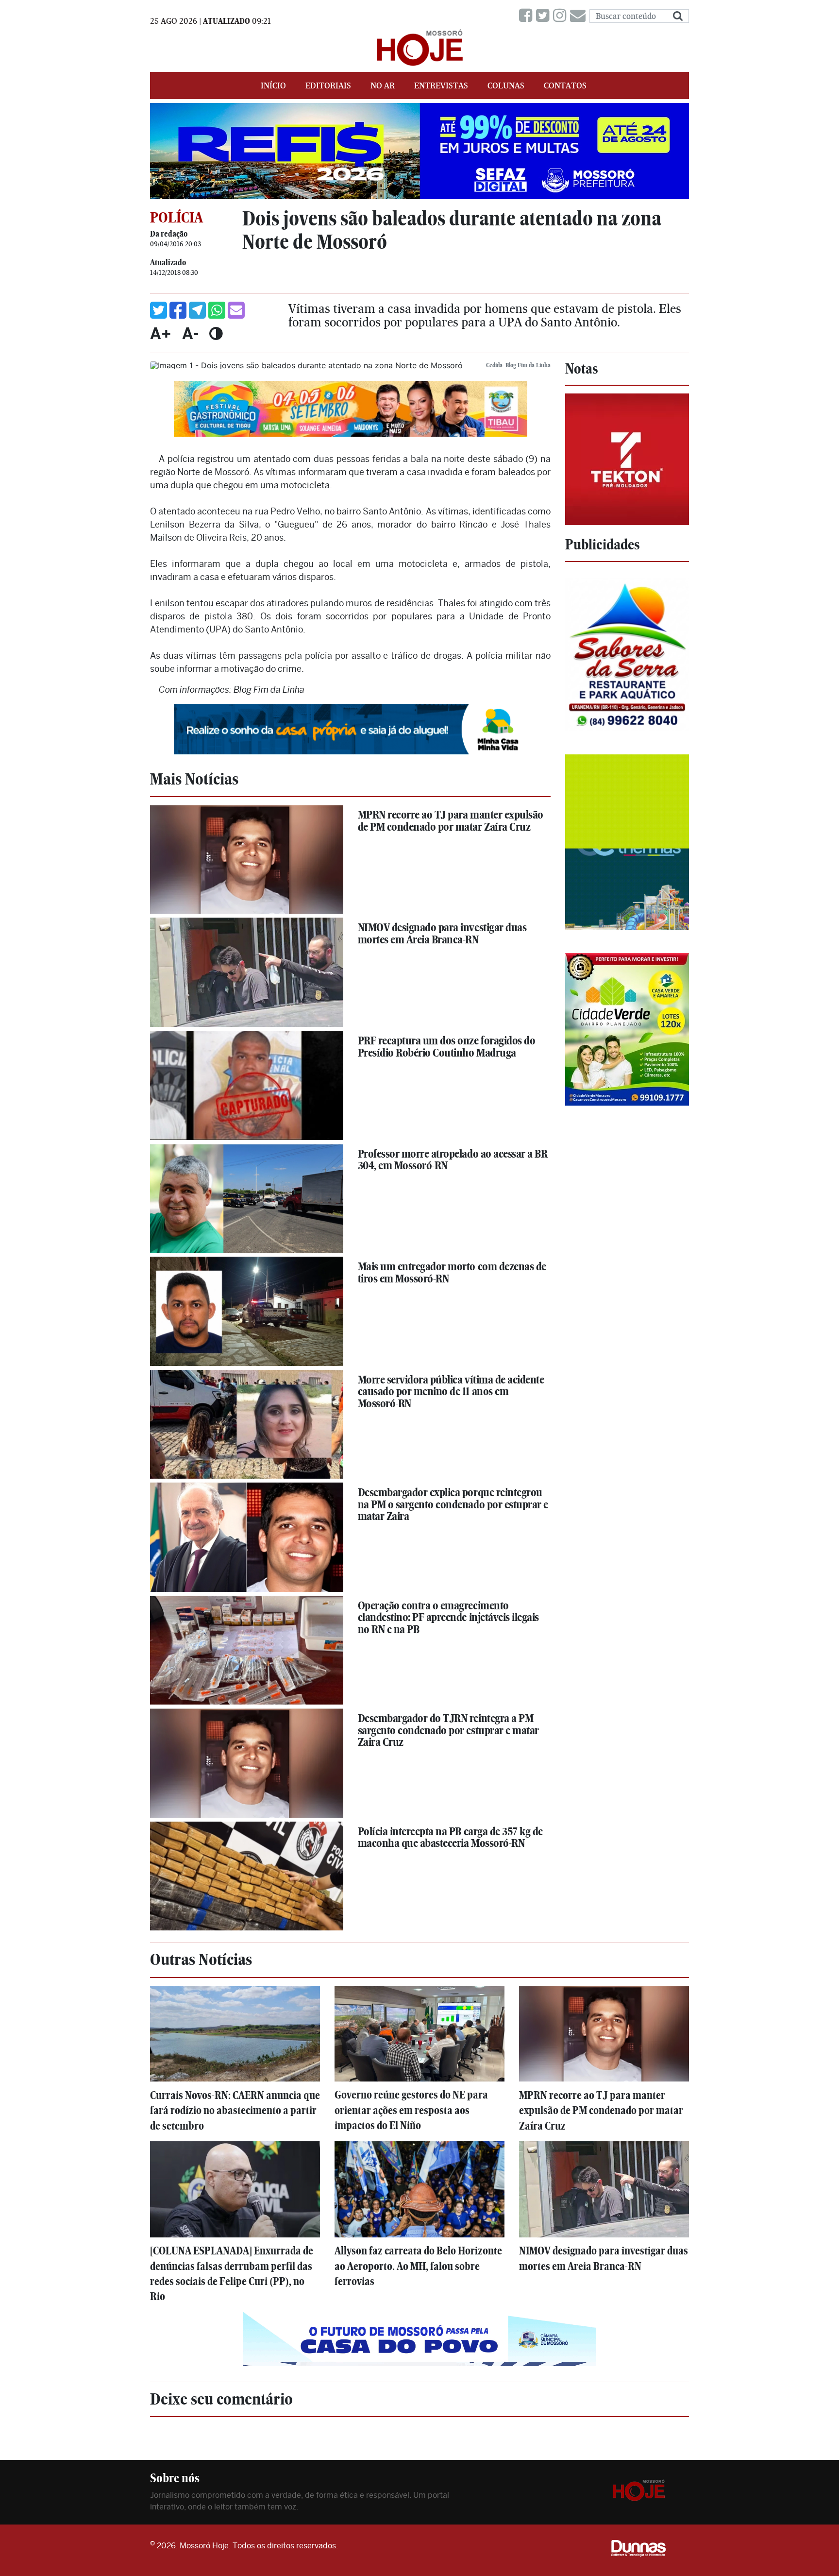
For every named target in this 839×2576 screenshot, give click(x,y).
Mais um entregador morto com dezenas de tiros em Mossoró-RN (452, 1272)
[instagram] (562, 16)
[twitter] (545, 16)
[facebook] (528, 16)
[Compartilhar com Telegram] (197, 310)
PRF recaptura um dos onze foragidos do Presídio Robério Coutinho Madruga (447, 1047)
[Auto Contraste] (216, 333)
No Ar (383, 85)
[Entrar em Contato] (580, 16)
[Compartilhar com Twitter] (159, 310)
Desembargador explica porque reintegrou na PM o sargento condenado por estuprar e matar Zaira (453, 1504)
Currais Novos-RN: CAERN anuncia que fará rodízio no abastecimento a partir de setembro (235, 2110)
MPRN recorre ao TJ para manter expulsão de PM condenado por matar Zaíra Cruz (451, 821)
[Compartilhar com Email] (236, 310)
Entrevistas (441, 85)
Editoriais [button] (328, 85)
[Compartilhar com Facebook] (178, 310)
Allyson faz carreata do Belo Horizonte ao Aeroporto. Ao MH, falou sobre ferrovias (418, 2266)
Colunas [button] (506, 85)
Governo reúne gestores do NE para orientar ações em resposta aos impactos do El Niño (411, 2110)
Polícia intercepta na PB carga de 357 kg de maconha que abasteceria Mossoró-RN (450, 1837)
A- (190, 333)
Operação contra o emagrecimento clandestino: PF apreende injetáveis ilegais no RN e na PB (448, 1617)
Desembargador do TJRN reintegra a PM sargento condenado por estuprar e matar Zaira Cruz (448, 1730)
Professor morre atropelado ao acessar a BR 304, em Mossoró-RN (453, 1160)
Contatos (565, 85)
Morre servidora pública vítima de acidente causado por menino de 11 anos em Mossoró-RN (451, 1391)
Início (273, 85)
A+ (161, 333)
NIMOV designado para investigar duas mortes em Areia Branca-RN (442, 933)
